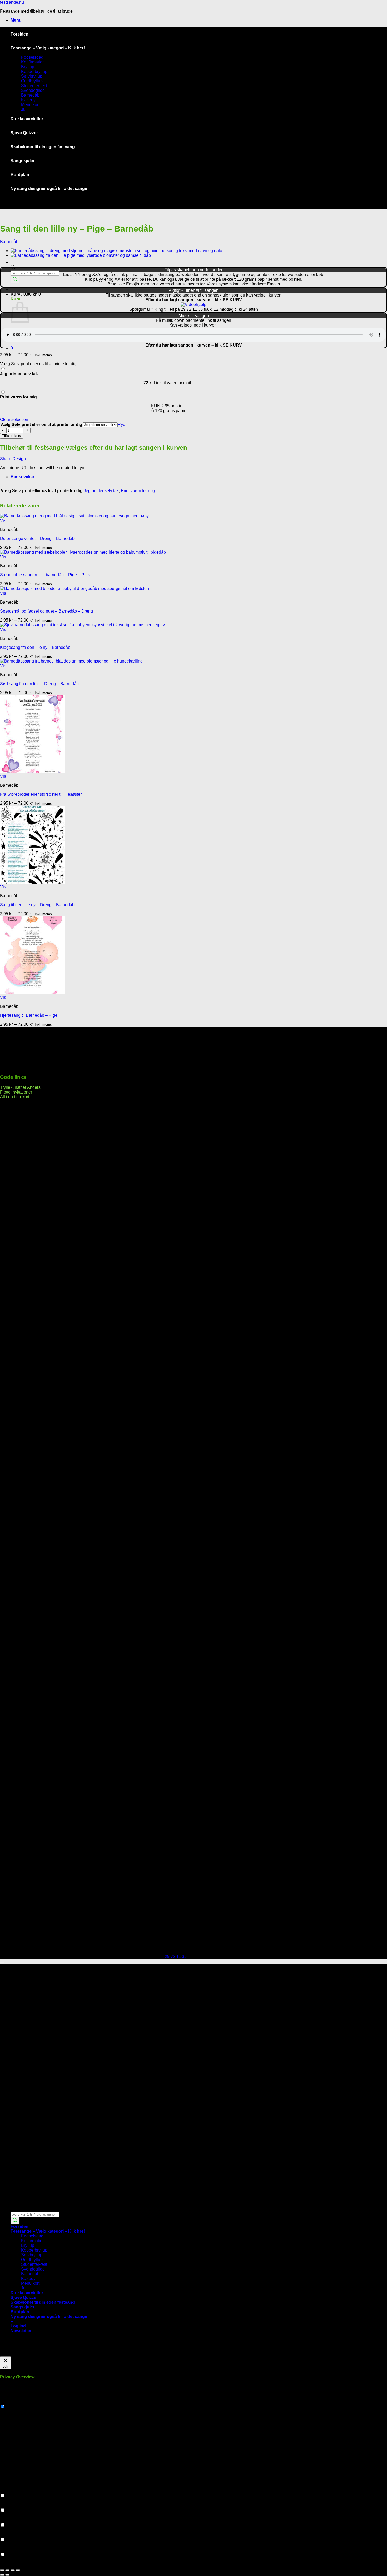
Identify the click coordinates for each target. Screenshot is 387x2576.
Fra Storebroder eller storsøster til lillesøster (41, 794)
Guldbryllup (32, 81)
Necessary (16, 2407)
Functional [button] (10, 2490)
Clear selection (14, 420)
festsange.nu (12, 2)
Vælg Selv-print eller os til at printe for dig (41, 425)
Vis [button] (3, 521)
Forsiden (19, 34)
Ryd (121, 425)
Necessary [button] (10, 2401)
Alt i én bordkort (15, 1097)
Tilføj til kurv (12, 436)
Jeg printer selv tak (101, 491)
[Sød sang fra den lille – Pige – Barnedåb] (81, 255)
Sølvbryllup (32, 76)
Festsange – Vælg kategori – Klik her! (48, 48)
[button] (16, 20)
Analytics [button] (9, 2520)
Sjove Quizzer (24, 133)
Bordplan (20, 175)
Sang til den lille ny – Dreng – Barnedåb (37, 905)
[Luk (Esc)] (18, 2570)
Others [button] (6, 2549)
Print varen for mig (138, 491)
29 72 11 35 (176, 1956)
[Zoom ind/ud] (2, 2570)
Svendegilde (33, 90)
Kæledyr (29, 100)
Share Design (13, 459)
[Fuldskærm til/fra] (7, 2570)
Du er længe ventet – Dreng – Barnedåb (37, 538)
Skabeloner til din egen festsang (43, 147)
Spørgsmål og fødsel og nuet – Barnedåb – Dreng (46, 611)
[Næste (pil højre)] (7, 2575)
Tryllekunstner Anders (20, 1087)
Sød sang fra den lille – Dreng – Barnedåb (39, 684)
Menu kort (30, 105)
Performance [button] (12, 2505)
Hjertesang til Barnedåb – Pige (29, 1015)
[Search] (15, 280)
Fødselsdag (32, 57)
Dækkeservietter (27, 119)
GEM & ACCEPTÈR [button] (19, 2564)
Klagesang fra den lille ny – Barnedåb (35, 647)
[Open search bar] (13, 268)
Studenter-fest (34, 86)
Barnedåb (30, 95)
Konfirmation (33, 62)
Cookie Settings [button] (15, 2354)
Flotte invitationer (16, 1092)
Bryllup (28, 67)
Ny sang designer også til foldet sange (49, 189)
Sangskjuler (23, 161)
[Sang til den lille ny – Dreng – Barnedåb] (116, 251)
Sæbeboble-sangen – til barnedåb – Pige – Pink (45, 575)
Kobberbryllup (34, 71)
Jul (24, 109)
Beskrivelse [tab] (22, 477)
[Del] (13, 2570)
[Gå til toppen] (2, 1963)
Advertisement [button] (13, 2535)
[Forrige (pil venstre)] (2, 2575)
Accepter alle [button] (43, 2354)
